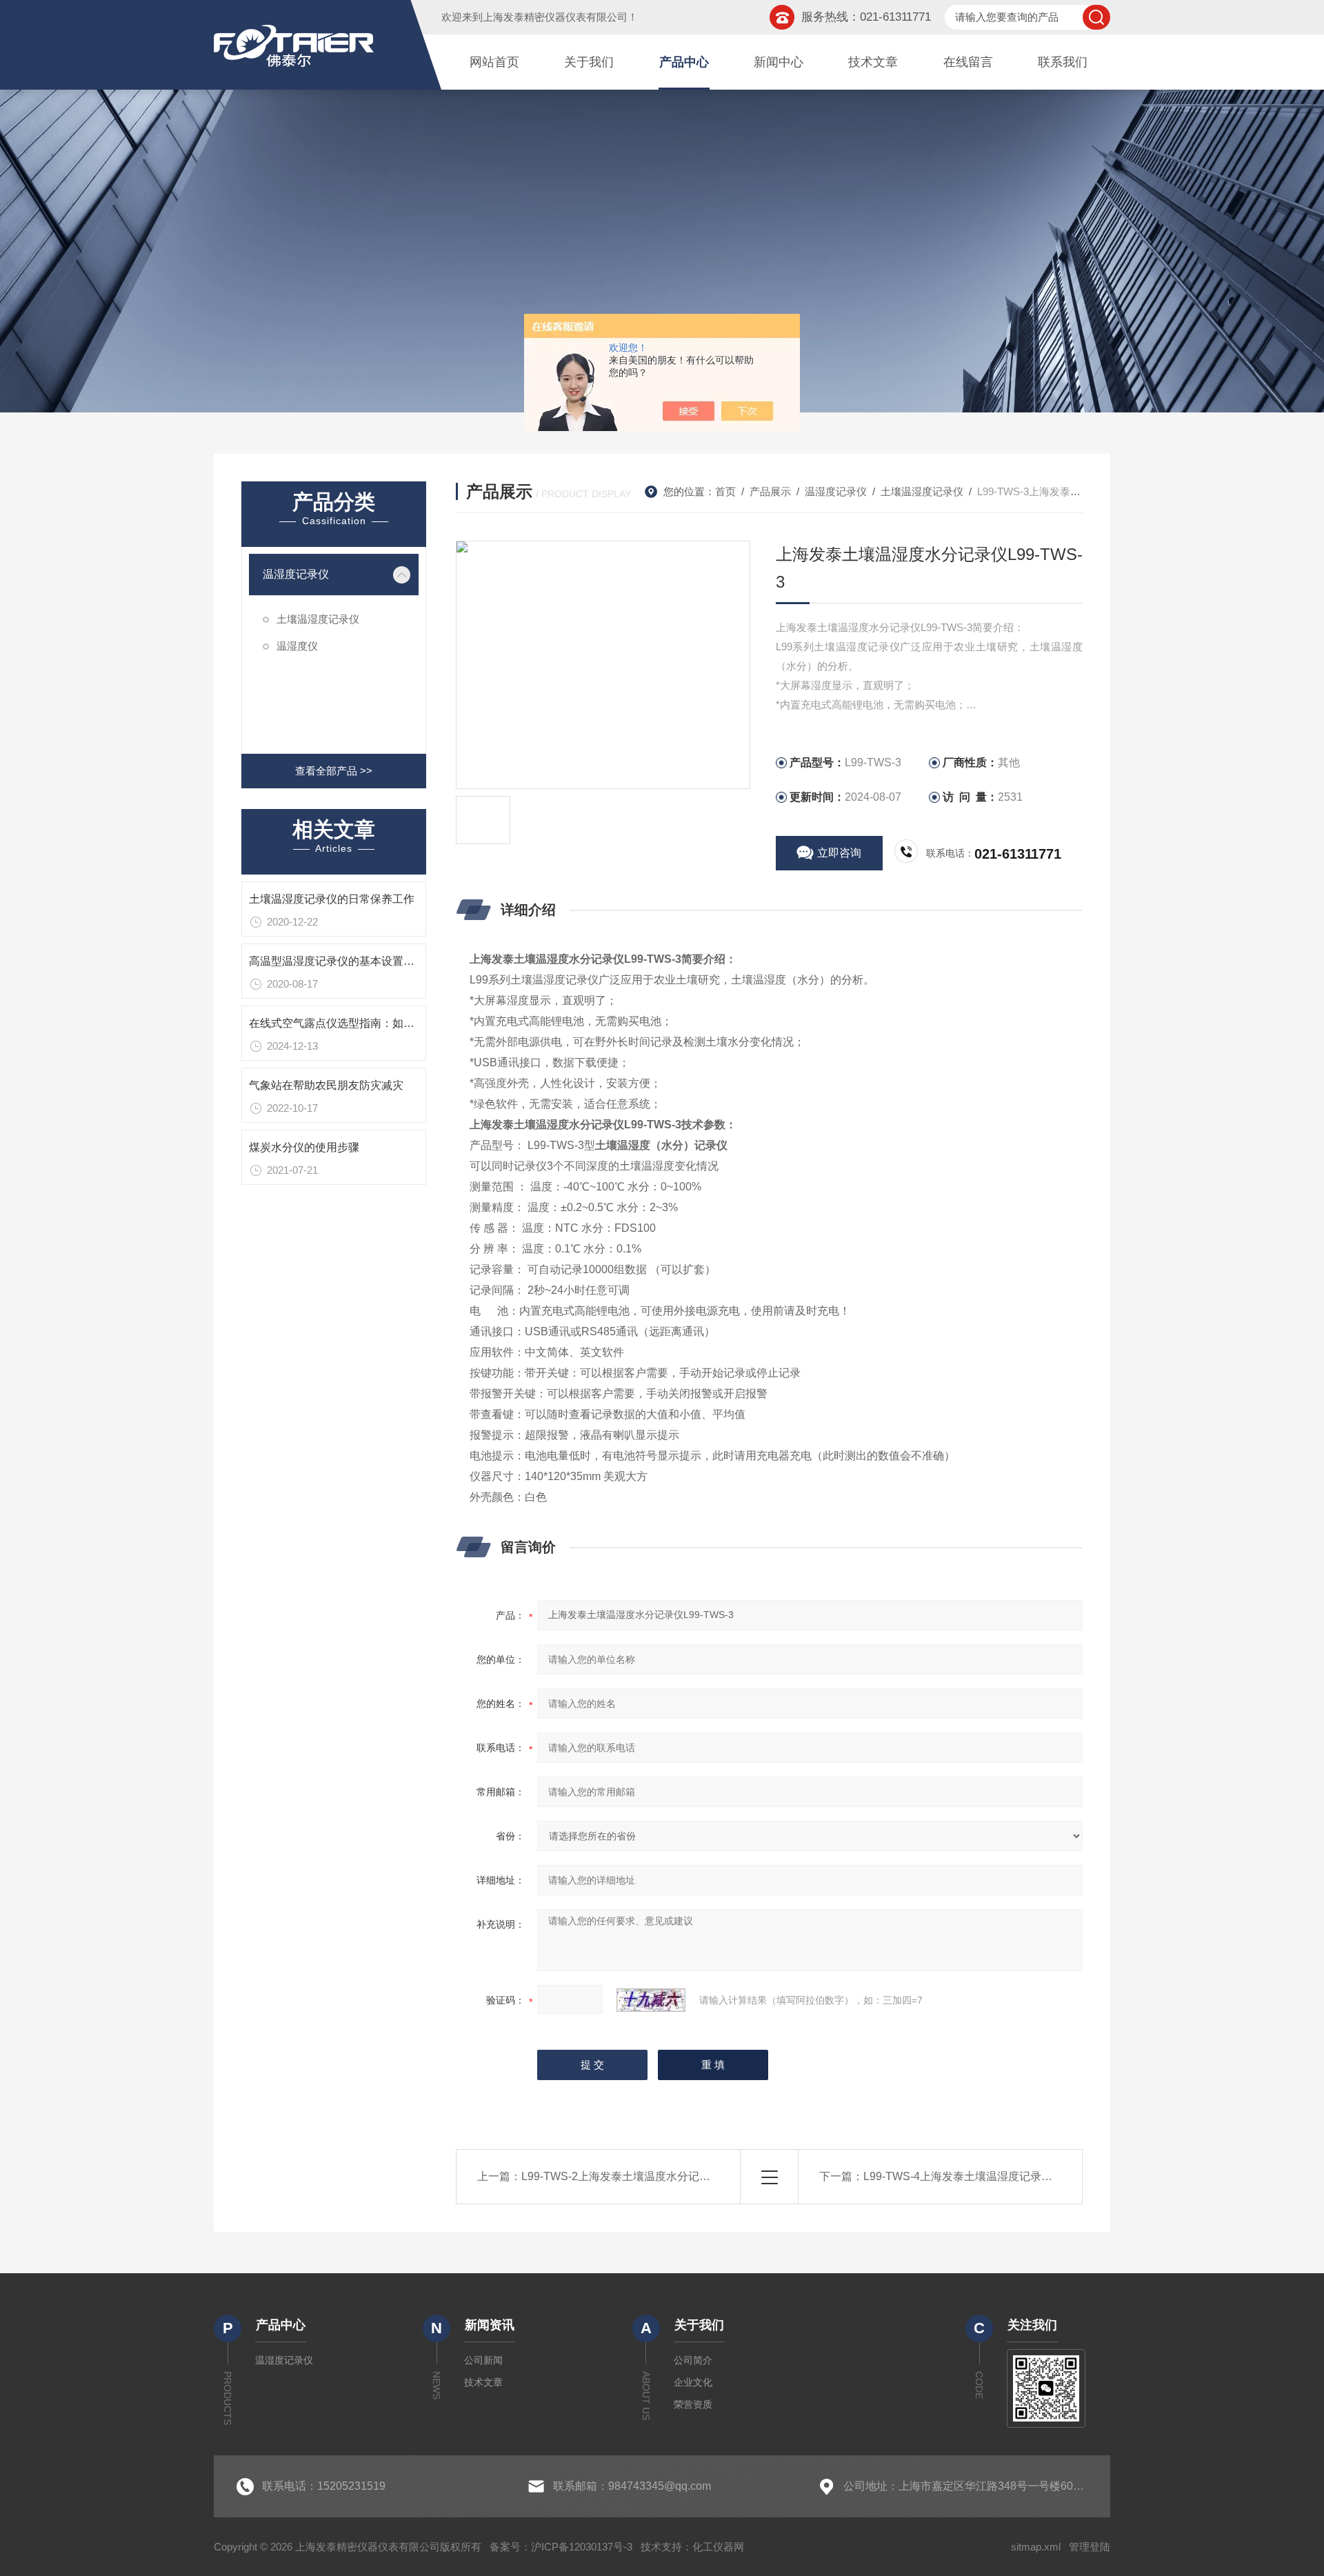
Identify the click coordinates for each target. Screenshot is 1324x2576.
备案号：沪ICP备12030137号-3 (561, 2547)
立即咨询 (839, 853)
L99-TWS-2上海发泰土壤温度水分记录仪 (621, 2176)
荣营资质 (693, 2404)
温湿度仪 (297, 646)
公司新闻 (483, 2360)
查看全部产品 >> (334, 771)
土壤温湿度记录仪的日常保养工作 (332, 899)
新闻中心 (779, 62)
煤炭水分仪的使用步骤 (304, 1147)
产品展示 (770, 491)
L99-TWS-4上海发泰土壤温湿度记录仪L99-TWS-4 (986, 2176)
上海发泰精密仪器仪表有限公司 (555, 17)
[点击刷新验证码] (651, 2000)
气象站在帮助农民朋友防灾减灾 (326, 1085)
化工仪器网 (718, 2547)
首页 (725, 491)
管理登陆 (1090, 2547)
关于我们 (589, 62)
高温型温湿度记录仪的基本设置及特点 (343, 961)
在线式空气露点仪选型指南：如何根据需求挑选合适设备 (387, 1023)
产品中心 (684, 62)
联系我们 (1063, 62)
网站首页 (494, 62)
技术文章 (873, 62)
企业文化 (693, 2382)
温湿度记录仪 (296, 574)
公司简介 (693, 2360)
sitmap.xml (1036, 2547)
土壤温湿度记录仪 (318, 619)
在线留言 (968, 62)
